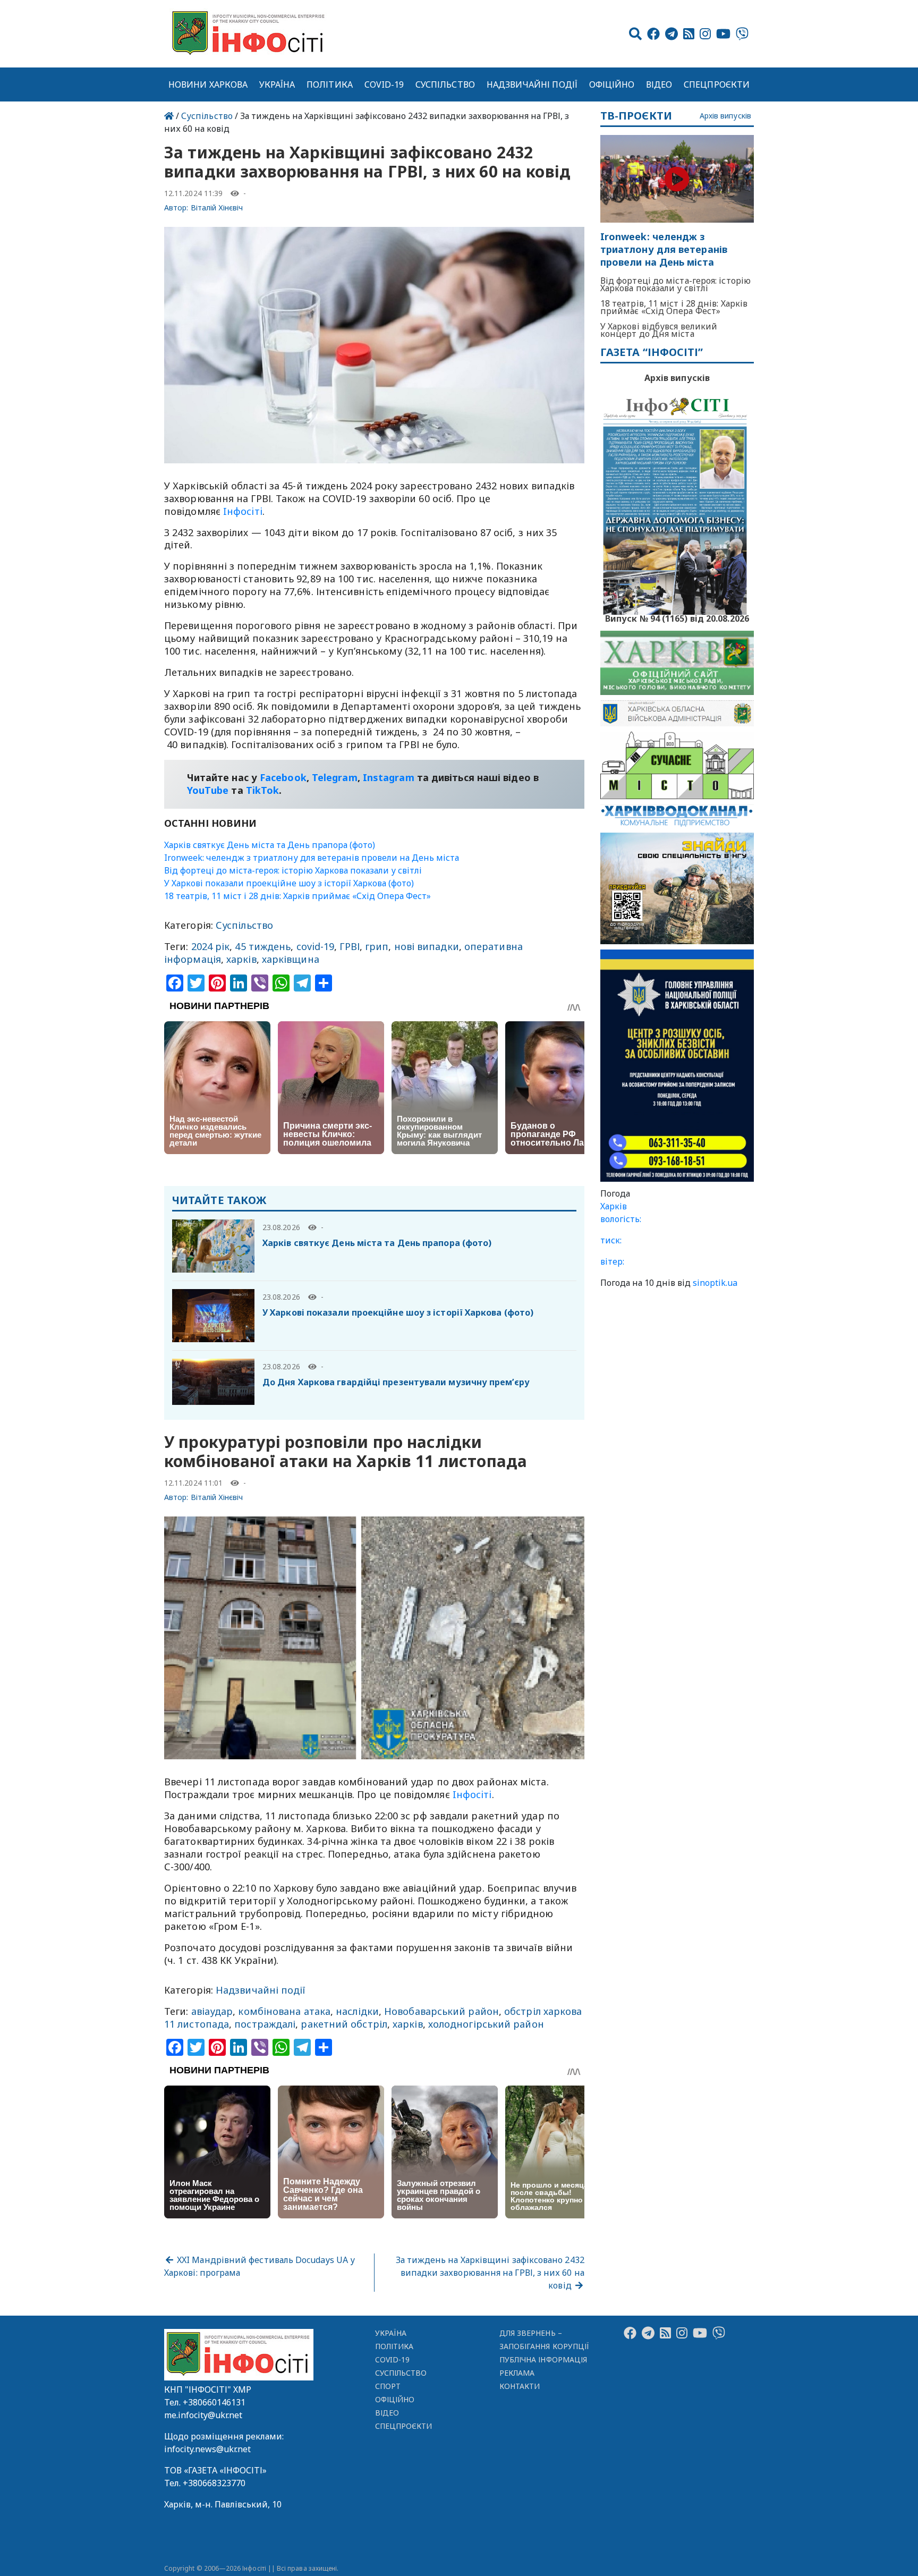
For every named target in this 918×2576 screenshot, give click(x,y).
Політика (330, 84)
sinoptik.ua (715, 1283)
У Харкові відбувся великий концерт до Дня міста (659, 330)
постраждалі (265, 2024)
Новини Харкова (208, 84)
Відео (659, 84)
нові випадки (427, 946)
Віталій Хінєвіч (217, 207)
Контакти (520, 2386)
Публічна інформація (543, 2359)
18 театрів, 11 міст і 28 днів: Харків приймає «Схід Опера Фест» (297, 896)
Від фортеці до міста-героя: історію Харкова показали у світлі (293, 870)
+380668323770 (214, 2483)
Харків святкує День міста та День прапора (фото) (270, 845)
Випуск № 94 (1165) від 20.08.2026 (677, 617)
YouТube (208, 790)
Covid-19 (384, 84)
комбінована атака (284, 2011)
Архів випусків (725, 116)
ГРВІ (349, 946)
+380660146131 (214, 2402)
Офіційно (612, 84)
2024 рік (211, 946)
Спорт (388, 2386)
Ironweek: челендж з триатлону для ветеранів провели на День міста (312, 858)
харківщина (291, 959)
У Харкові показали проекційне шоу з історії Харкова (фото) (289, 883)
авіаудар (212, 2011)
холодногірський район (486, 2024)
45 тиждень (263, 946)
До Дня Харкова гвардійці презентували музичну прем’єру (396, 1382)
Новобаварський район (441, 2011)
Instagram (389, 777)
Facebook (283, 777)
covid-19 (316, 946)
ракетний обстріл (344, 2024)
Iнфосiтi (243, 511)
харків (241, 959)
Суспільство (445, 84)
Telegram (335, 777)
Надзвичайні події (532, 84)
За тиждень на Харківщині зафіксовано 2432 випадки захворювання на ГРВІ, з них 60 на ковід (490, 2273)
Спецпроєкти (717, 84)
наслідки (357, 2011)
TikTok (263, 790)
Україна (277, 84)
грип (377, 946)
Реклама (517, 2373)
